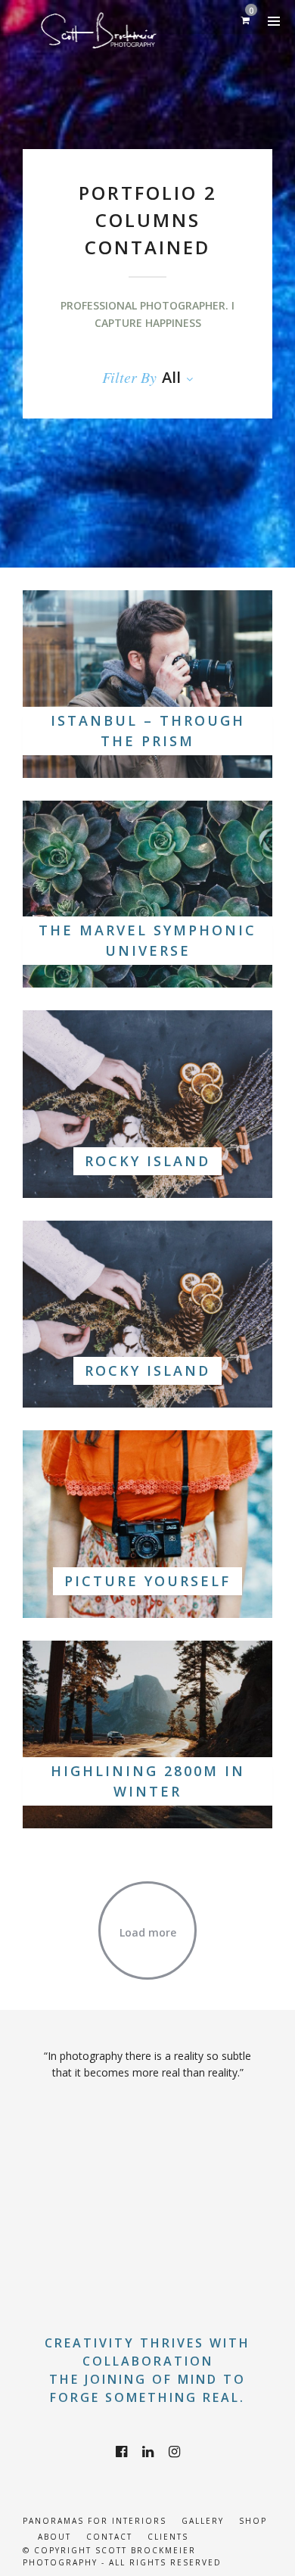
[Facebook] (121, 2452)
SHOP (253, 2521)
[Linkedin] (148, 2452)
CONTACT (109, 2537)
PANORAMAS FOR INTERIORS (95, 2521)
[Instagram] (174, 2452)
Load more (148, 1932)
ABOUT (54, 2537)
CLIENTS (168, 2537)
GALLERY (203, 2521)
